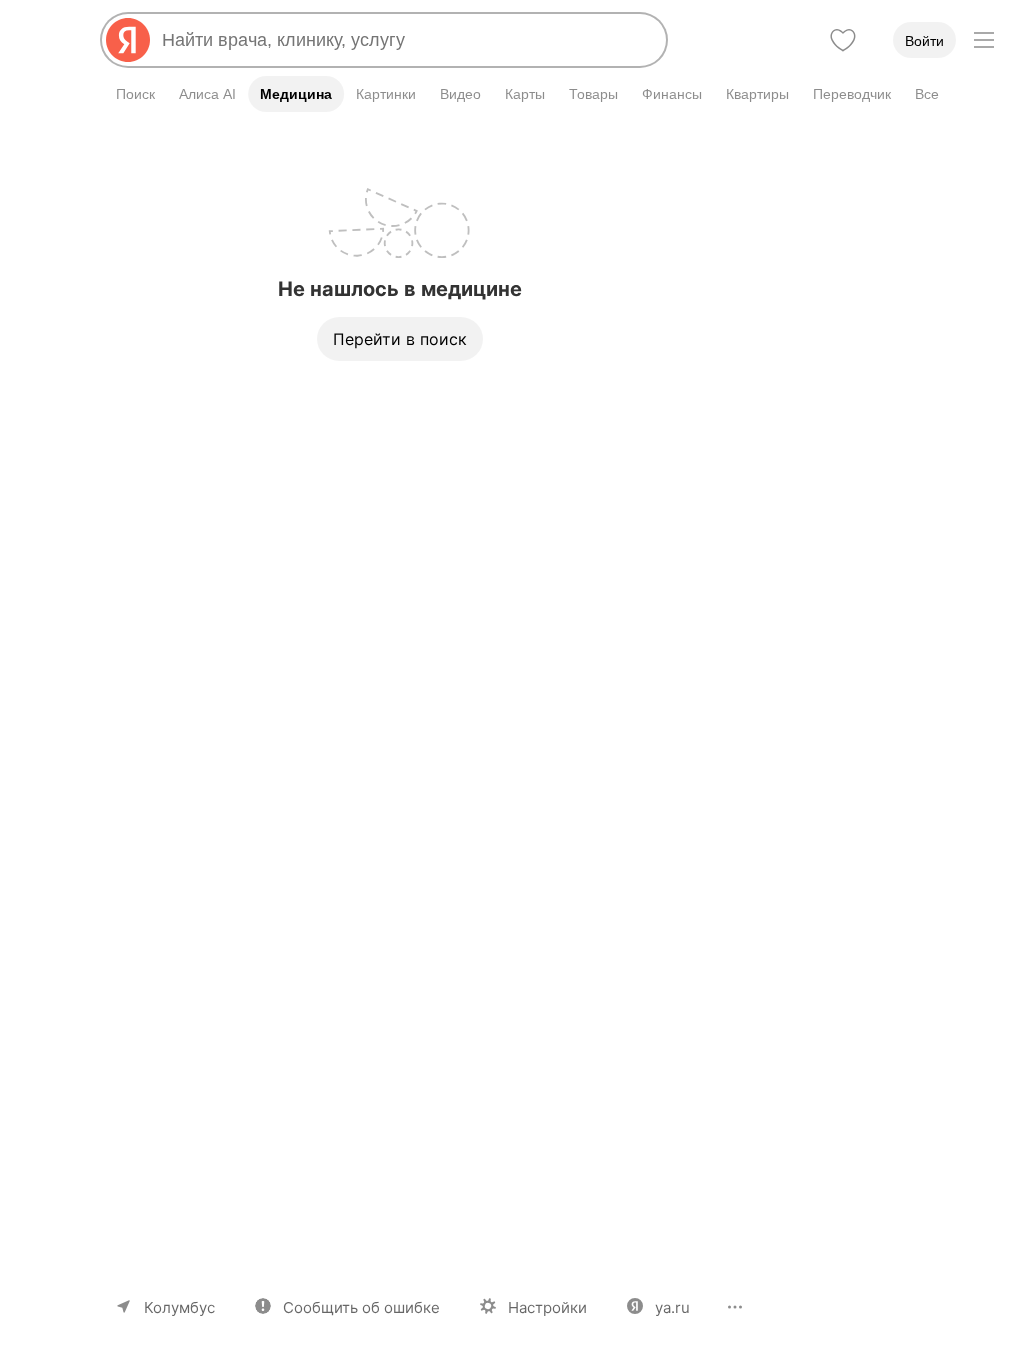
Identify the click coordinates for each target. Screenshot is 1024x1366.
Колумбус (179, 1307)
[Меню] (984, 40)
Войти (924, 41)
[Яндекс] (128, 40)
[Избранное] (843, 40)
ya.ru (672, 1307)
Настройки (547, 1307)
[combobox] (406, 40)
